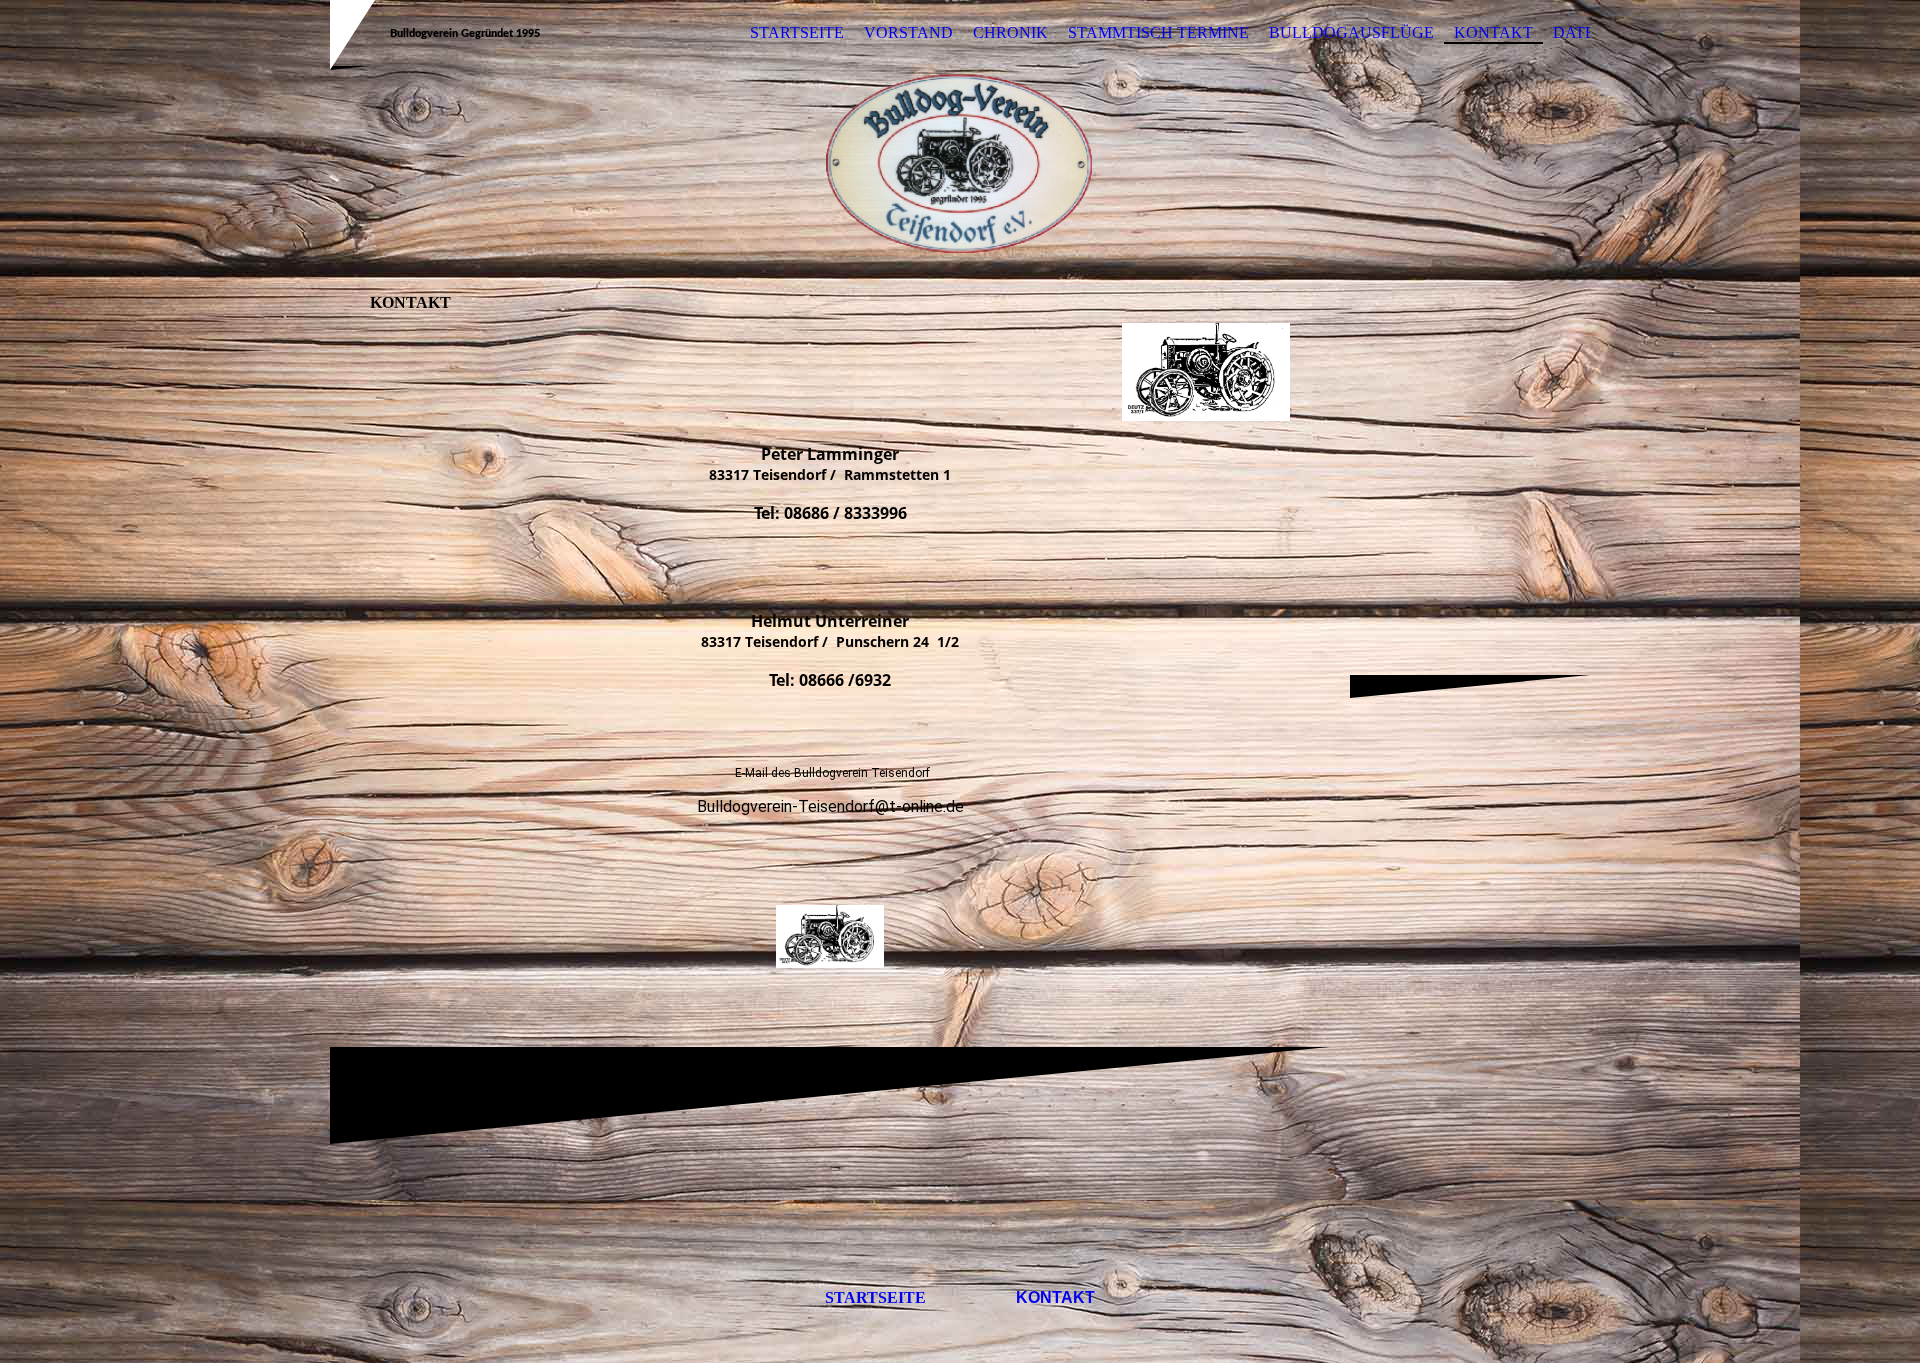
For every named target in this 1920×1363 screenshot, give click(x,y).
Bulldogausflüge (1351, 32)
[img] (960, 163)
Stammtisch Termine (1158, 32)
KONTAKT (1493, 32)
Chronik (1010, 32)
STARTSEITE (797, 32)
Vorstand (908, 32)
